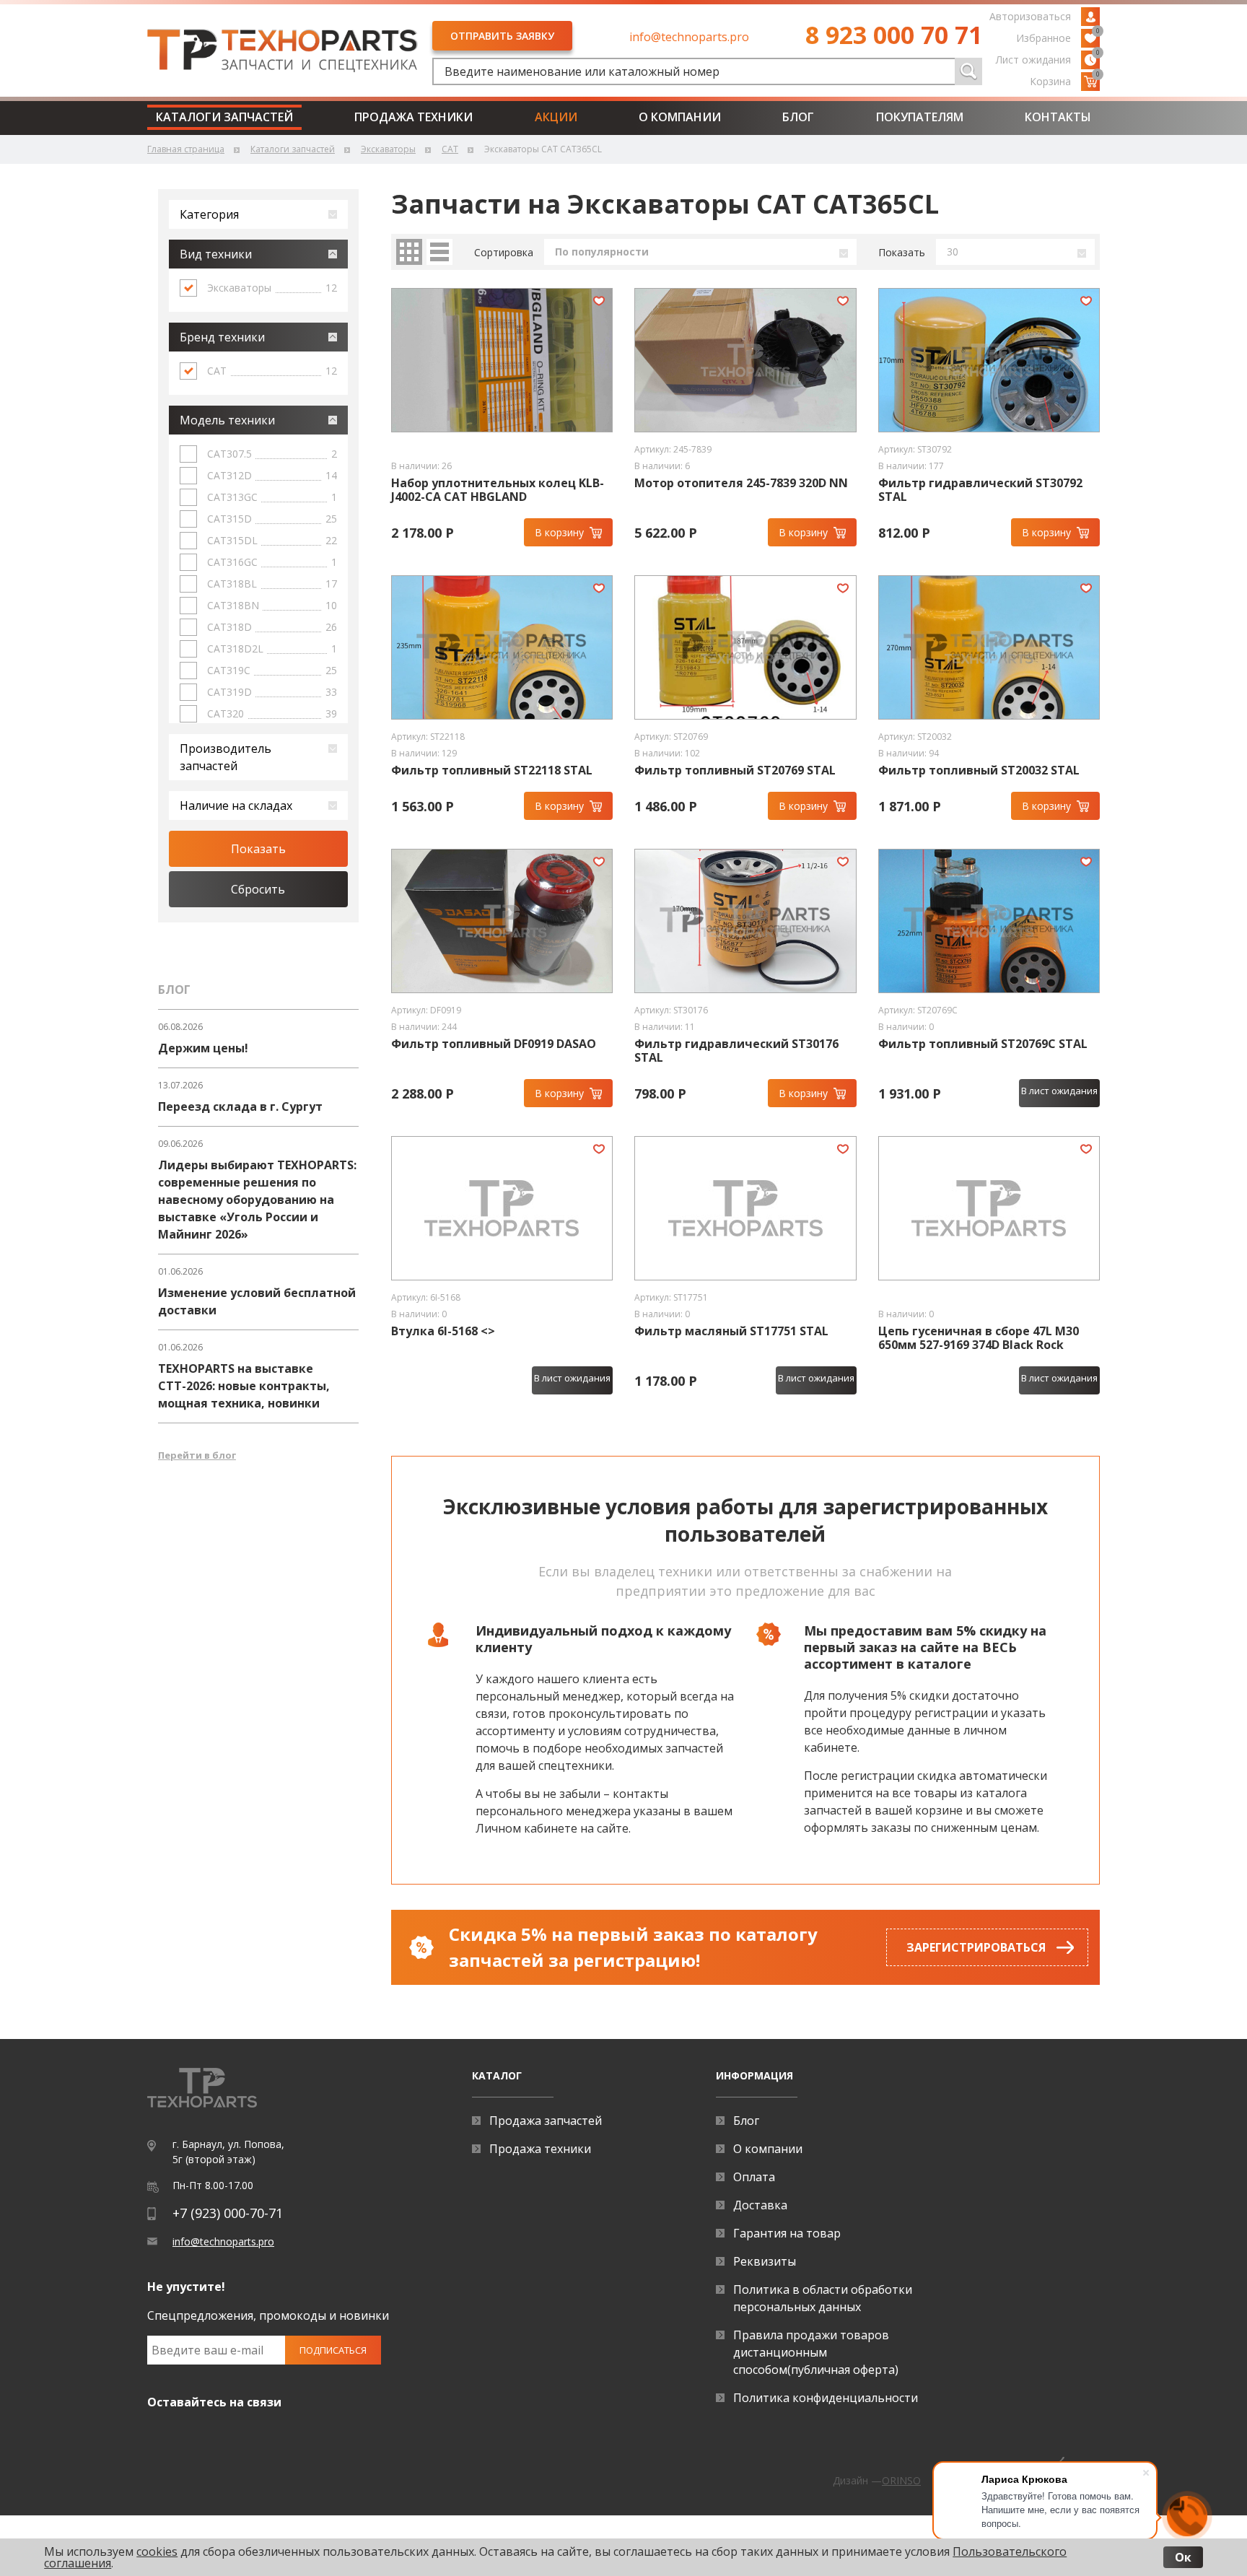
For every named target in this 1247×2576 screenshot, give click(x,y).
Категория (209, 214)
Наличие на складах (236, 805)
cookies (157, 2551)
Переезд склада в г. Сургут (240, 1106)
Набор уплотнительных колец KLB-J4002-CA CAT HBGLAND (498, 490)
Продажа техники (414, 117)
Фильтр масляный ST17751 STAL (731, 1331)
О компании (680, 117)
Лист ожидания (1048, 58)
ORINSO (901, 2480)
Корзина (1065, 80)
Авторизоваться (1030, 16)
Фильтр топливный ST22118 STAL (492, 770)
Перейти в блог (197, 1455)
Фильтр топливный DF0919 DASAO (494, 1044)
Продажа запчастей (546, 2121)
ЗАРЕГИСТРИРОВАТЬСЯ (976, 1947)
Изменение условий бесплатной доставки (257, 1301)
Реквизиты (765, 2261)
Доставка (760, 2205)
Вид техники (216, 254)
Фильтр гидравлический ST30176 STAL (736, 1051)
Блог (798, 117)
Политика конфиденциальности (826, 2398)
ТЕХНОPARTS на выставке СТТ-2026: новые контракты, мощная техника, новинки (244, 1386)
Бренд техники (222, 337)
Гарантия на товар (787, 2233)
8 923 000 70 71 (894, 35)
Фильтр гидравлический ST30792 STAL (980, 490)
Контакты (1058, 117)
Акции (556, 117)
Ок (1183, 2557)
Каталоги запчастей (224, 117)
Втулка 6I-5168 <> (443, 1331)
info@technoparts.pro (689, 37)
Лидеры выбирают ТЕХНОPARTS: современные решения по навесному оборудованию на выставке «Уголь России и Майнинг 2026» (257, 1200)
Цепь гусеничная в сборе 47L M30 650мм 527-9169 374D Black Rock (979, 1338)
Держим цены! (203, 1048)
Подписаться (333, 2350)
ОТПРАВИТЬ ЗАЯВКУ (502, 36)
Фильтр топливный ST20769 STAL (735, 770)
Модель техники (227, 420)
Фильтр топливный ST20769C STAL (983, 1044)
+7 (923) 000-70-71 (228, 2213)
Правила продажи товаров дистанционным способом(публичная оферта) (816, 2352)
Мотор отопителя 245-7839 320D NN (741, 483)
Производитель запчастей (226, 757)
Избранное (1058, 37)
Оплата (754, 2177)
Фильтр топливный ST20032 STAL (979, 770)
